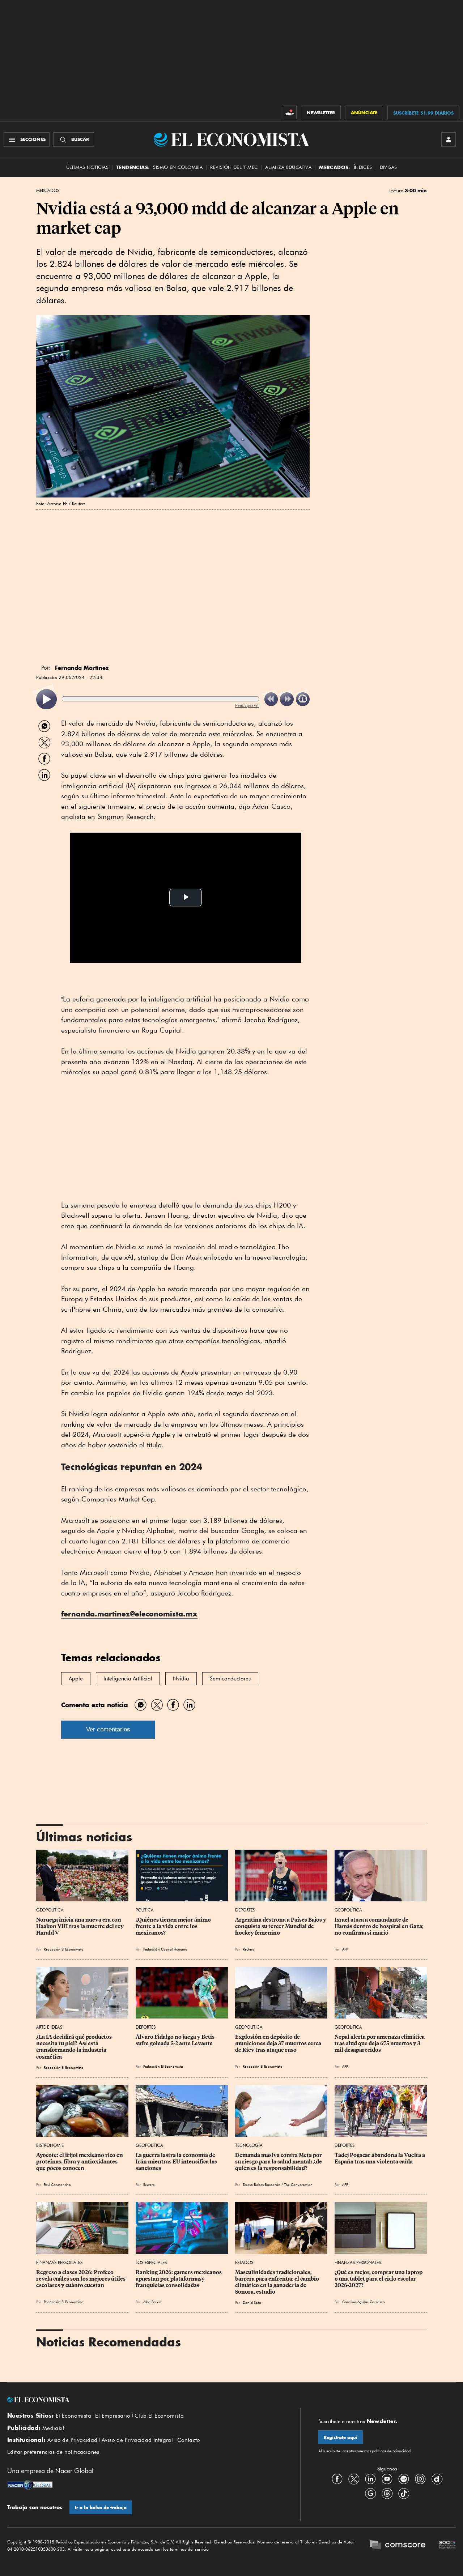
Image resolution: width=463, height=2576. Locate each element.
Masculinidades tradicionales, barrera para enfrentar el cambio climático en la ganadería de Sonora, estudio (278, 2282)
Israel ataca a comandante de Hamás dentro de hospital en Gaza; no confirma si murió (380, 1926)
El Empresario (113, 2416)
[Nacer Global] (30, 2486)
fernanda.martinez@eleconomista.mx (129, 1614)
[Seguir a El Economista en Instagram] (420, 2479)
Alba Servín (152, 2302)
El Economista (73, 2416)
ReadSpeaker (247, 705)
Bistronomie (50, 2145)
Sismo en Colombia (178, 167)
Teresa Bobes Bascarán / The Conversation (279, 2184)
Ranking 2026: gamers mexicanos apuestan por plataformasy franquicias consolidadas (179, 2279)
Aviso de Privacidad (73, 2440)
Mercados (48, 191)
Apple (76, 1679)
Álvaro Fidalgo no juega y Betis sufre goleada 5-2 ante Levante (176, 2040)
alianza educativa (288, 167)
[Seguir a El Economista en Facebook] (337, 2479)
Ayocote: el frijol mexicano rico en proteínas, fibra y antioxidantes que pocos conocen (80, 2162)
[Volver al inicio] (145, 2400)
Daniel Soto (252, 2302)
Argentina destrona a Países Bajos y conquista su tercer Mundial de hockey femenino (281, 1926)
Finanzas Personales (59, 2262)
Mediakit (53, 2428)
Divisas (388, 167)
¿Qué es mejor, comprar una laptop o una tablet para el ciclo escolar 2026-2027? (379, 2279)
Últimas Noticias (87, 167)
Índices (363, 167)
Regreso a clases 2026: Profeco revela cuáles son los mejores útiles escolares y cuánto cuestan (81, 2279)
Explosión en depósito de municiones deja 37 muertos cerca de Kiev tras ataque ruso (279, 2043)
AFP (345, 2184)
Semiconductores (230, 1679)
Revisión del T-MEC (234, 167)
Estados (244, 2262)
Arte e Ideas (49, 2027)
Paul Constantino (57, 2184)
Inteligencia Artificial (128, 1679)
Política (145, 1910)
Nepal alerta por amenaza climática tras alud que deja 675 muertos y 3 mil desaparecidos (380, 2043)
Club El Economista (159, 2416)
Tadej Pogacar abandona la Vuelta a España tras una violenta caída (380, 2158)
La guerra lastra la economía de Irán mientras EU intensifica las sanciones (177, 2162)
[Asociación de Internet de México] (447, 2546)
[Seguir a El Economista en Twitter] (354, 2479)
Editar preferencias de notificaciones (53, 2452)
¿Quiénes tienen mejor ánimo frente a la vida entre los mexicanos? (174, 1926)
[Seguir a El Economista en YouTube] (387, 2479)
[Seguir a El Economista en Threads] (387, 2493)
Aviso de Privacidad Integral (137, 2440)
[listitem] (46, 699)
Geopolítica (50, 1910)
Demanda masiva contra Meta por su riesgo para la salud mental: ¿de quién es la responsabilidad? (279, 2162)
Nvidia (181, 1679)
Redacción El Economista (64, 1949)
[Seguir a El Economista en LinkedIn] (370, 2479)
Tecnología (249, 2145)
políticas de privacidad (391, 2451)
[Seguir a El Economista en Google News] (370, 2493)
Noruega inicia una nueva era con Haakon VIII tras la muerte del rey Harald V (80, 1926)
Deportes (245, 1910)
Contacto (189, 2440)
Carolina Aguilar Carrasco (364, 2302)
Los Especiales (151, 2262)
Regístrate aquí (341, 2437)
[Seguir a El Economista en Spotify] (404, 2479)
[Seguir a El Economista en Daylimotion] (437, 2479)
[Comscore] (398, 2546)
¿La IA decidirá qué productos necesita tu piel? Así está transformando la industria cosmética (75, 2047)
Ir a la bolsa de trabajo (101, 2507)
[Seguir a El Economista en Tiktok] (404, 2493)
